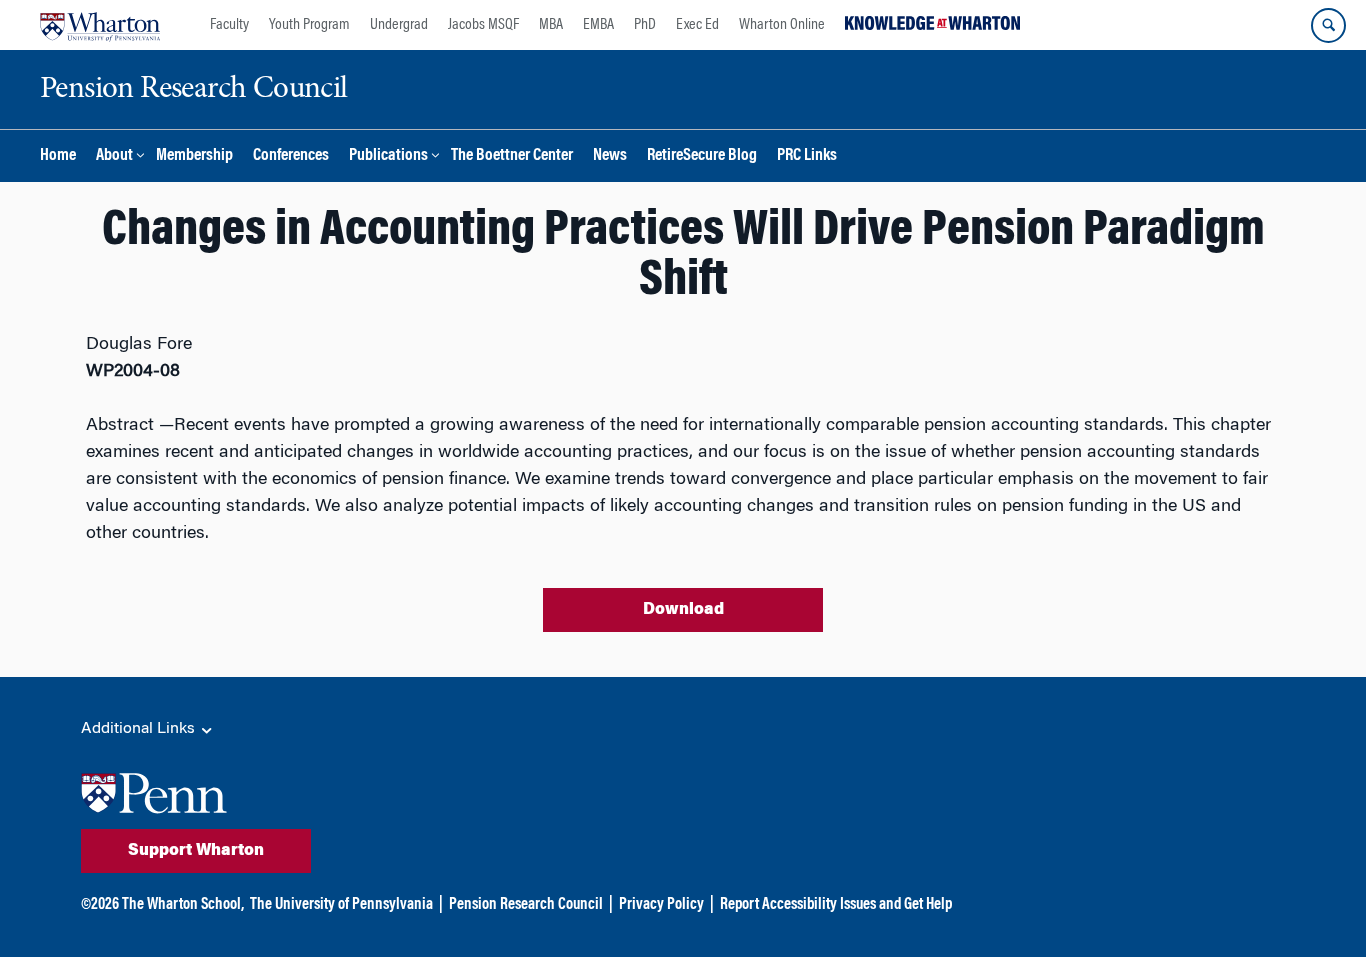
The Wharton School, (183, 905)
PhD (645, 25)
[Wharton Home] (100, 25)
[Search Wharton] (1328, 25)
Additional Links (140, 729)
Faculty (229, 25)
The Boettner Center (512, 156)
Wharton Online (782, 25)
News (610, 156)
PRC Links (807, 156)
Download (683, 610)
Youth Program (309, 25)
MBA (551, 25)
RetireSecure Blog (702, 156)
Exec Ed (697, 25)
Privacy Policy (661, 905)
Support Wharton (196, 851)
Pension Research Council (526, 905)
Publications (388, 156)
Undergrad (399, 25)
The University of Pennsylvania (341, 905)
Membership (194, 156)
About (114, 156)
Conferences (291, 156)
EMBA (598, 25)
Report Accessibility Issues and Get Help (836, 905)
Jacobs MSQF (483, 25)
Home (58, 156)
